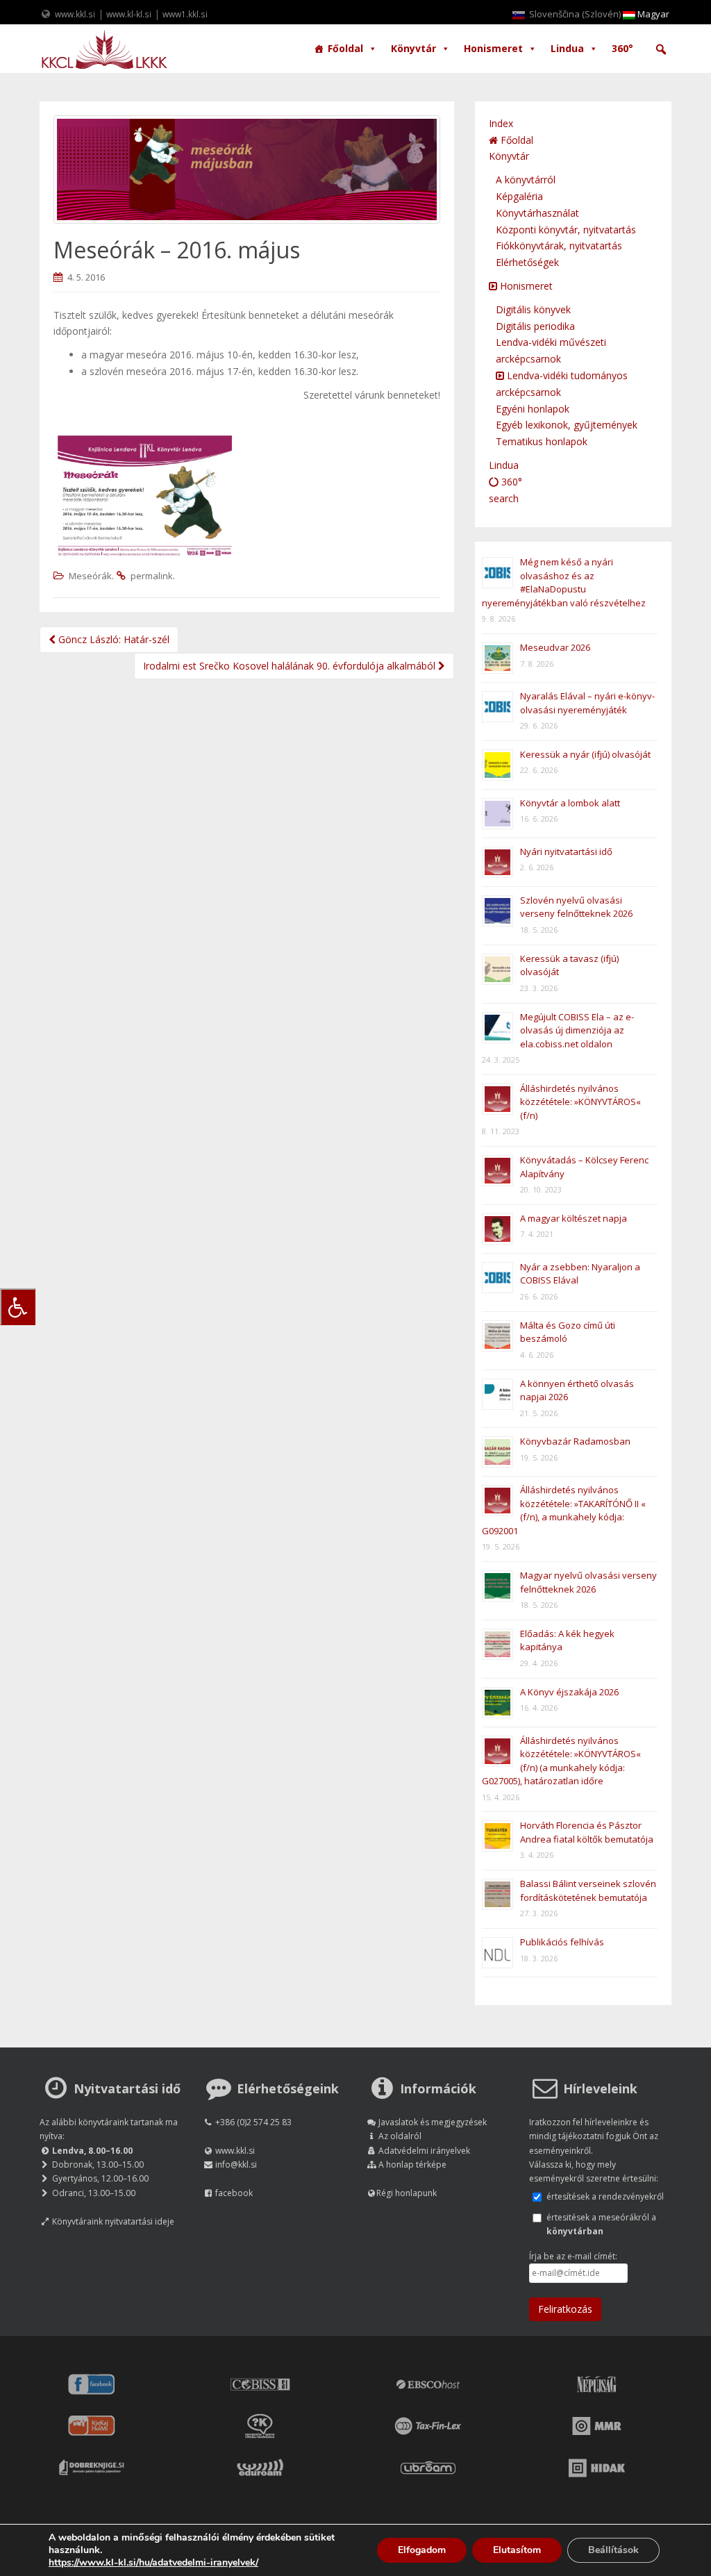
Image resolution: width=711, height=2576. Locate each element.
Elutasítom (517, 2550)
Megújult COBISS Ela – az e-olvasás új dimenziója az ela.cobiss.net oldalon (577, 1030)
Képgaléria (519, 196)
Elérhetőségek (527, 262)
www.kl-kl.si (129, 14)
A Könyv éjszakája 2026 (569, 1692)
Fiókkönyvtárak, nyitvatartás (559, 246)
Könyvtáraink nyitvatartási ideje (113, 2221)
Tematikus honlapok (542, 441)
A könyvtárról (526, 180)
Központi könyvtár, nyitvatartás (566, 230)
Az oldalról (400, 2136)
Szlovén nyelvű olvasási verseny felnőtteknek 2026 (576, 907)
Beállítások (613, 2550)
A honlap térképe (412, 2164)
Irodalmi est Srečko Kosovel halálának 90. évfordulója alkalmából (291, 666)
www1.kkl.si (185, 14)
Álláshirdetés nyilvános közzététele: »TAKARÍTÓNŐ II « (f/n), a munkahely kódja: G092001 (564, 1510)
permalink (152, 576)
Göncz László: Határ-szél (112, 639)
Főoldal (345, 48)
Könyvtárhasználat (537, 213)
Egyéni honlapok (533, 409)
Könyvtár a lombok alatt (570, 803)
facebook (234, 2193)
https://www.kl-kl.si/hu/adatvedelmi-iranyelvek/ (153, 2562)
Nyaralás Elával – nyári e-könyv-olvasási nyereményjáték (587, 703)
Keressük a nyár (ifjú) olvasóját (585, 754)
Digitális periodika (535, 326)
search (504, 498)
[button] (661, 49)
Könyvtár (413, 48)
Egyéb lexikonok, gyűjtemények (567, 425)
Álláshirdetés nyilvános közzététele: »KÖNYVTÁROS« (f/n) (580, 1102)
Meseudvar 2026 (555, 647)
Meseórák (90, 576)
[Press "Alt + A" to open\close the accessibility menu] (18, 1307)
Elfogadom (422, 2550)
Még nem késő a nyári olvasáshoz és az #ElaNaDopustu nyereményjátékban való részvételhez (564, 582)
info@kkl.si (236, 2164)
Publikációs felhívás (562, 1942)
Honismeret (493, 48)
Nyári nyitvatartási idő (566, 851)
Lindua (567, 48)
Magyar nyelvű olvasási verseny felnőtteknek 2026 (588, 1582)
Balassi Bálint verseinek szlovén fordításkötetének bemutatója (588, 1891)
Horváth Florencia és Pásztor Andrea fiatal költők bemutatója (587, 1832)
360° (622, 48)
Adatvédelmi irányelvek (424, 2151)
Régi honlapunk (407, 2193)
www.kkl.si (75, 14)
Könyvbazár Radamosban (575, 1441)
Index (501, 123)
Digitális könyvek (533, 309)
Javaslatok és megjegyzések (433, 2122)
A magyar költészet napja (574, 1218)
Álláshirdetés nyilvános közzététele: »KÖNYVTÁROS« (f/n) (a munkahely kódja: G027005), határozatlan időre (561, 1761)
